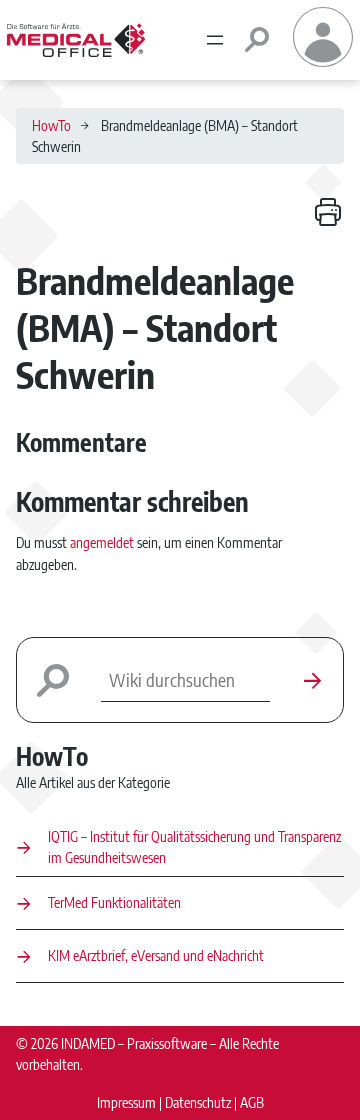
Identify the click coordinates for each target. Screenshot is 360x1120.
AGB (252, 1102)
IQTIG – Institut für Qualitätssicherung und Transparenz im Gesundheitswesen (194, 846)
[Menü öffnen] (215, 40)
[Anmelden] (323, 61)
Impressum (126, 1102)
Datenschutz (198, 1102)
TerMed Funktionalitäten (114, 902)
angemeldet (102, 542)
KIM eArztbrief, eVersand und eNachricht (156, 955)
